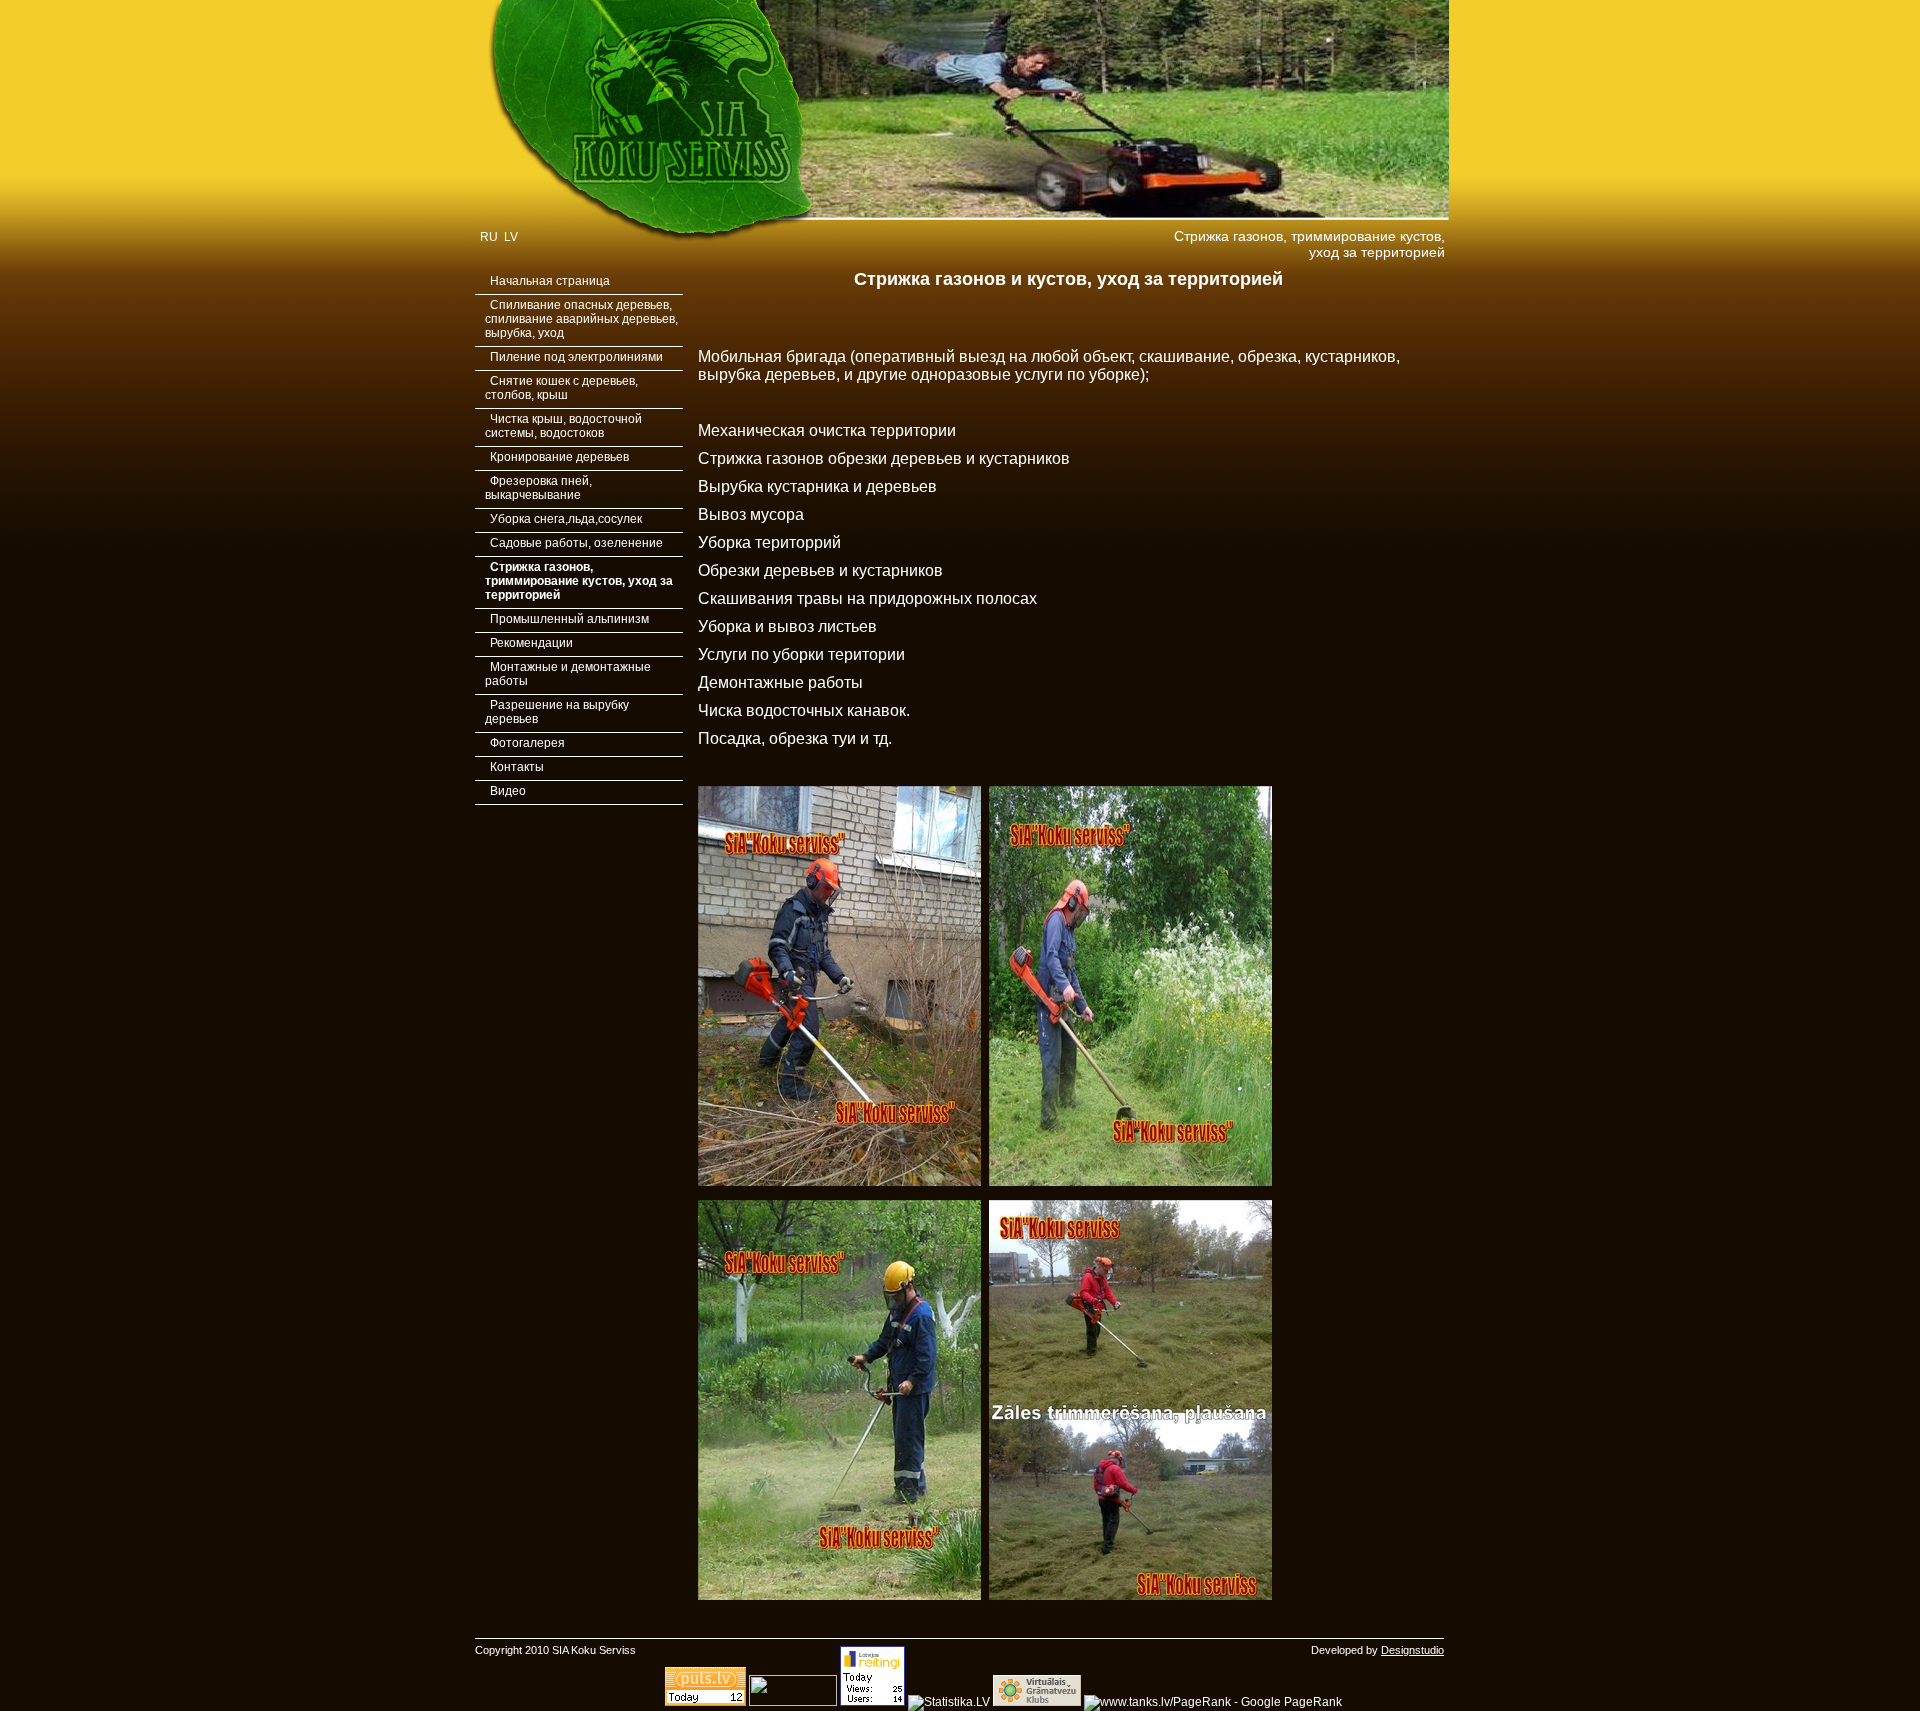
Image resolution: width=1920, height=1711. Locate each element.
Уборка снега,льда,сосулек (566, 519)
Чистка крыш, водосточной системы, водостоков (563, 426)
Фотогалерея (527, 743)
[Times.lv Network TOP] (793, 1702)
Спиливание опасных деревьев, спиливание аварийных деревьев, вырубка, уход (581, 319)
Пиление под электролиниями (576, 357)
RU (489, 237)
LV (511, 237)
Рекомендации (531, 643)
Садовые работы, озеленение (576, 543)
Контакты (517, 767)
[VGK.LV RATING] (1037, 1702)
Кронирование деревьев (559, 457)
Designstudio (1412, 1650)
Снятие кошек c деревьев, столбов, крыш (561, 388)
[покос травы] (1130, 1182)
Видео (508, 791)
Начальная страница (550, 281)
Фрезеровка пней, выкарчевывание (538, 488)
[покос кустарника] (839, 1182)
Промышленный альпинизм (569, 619)
